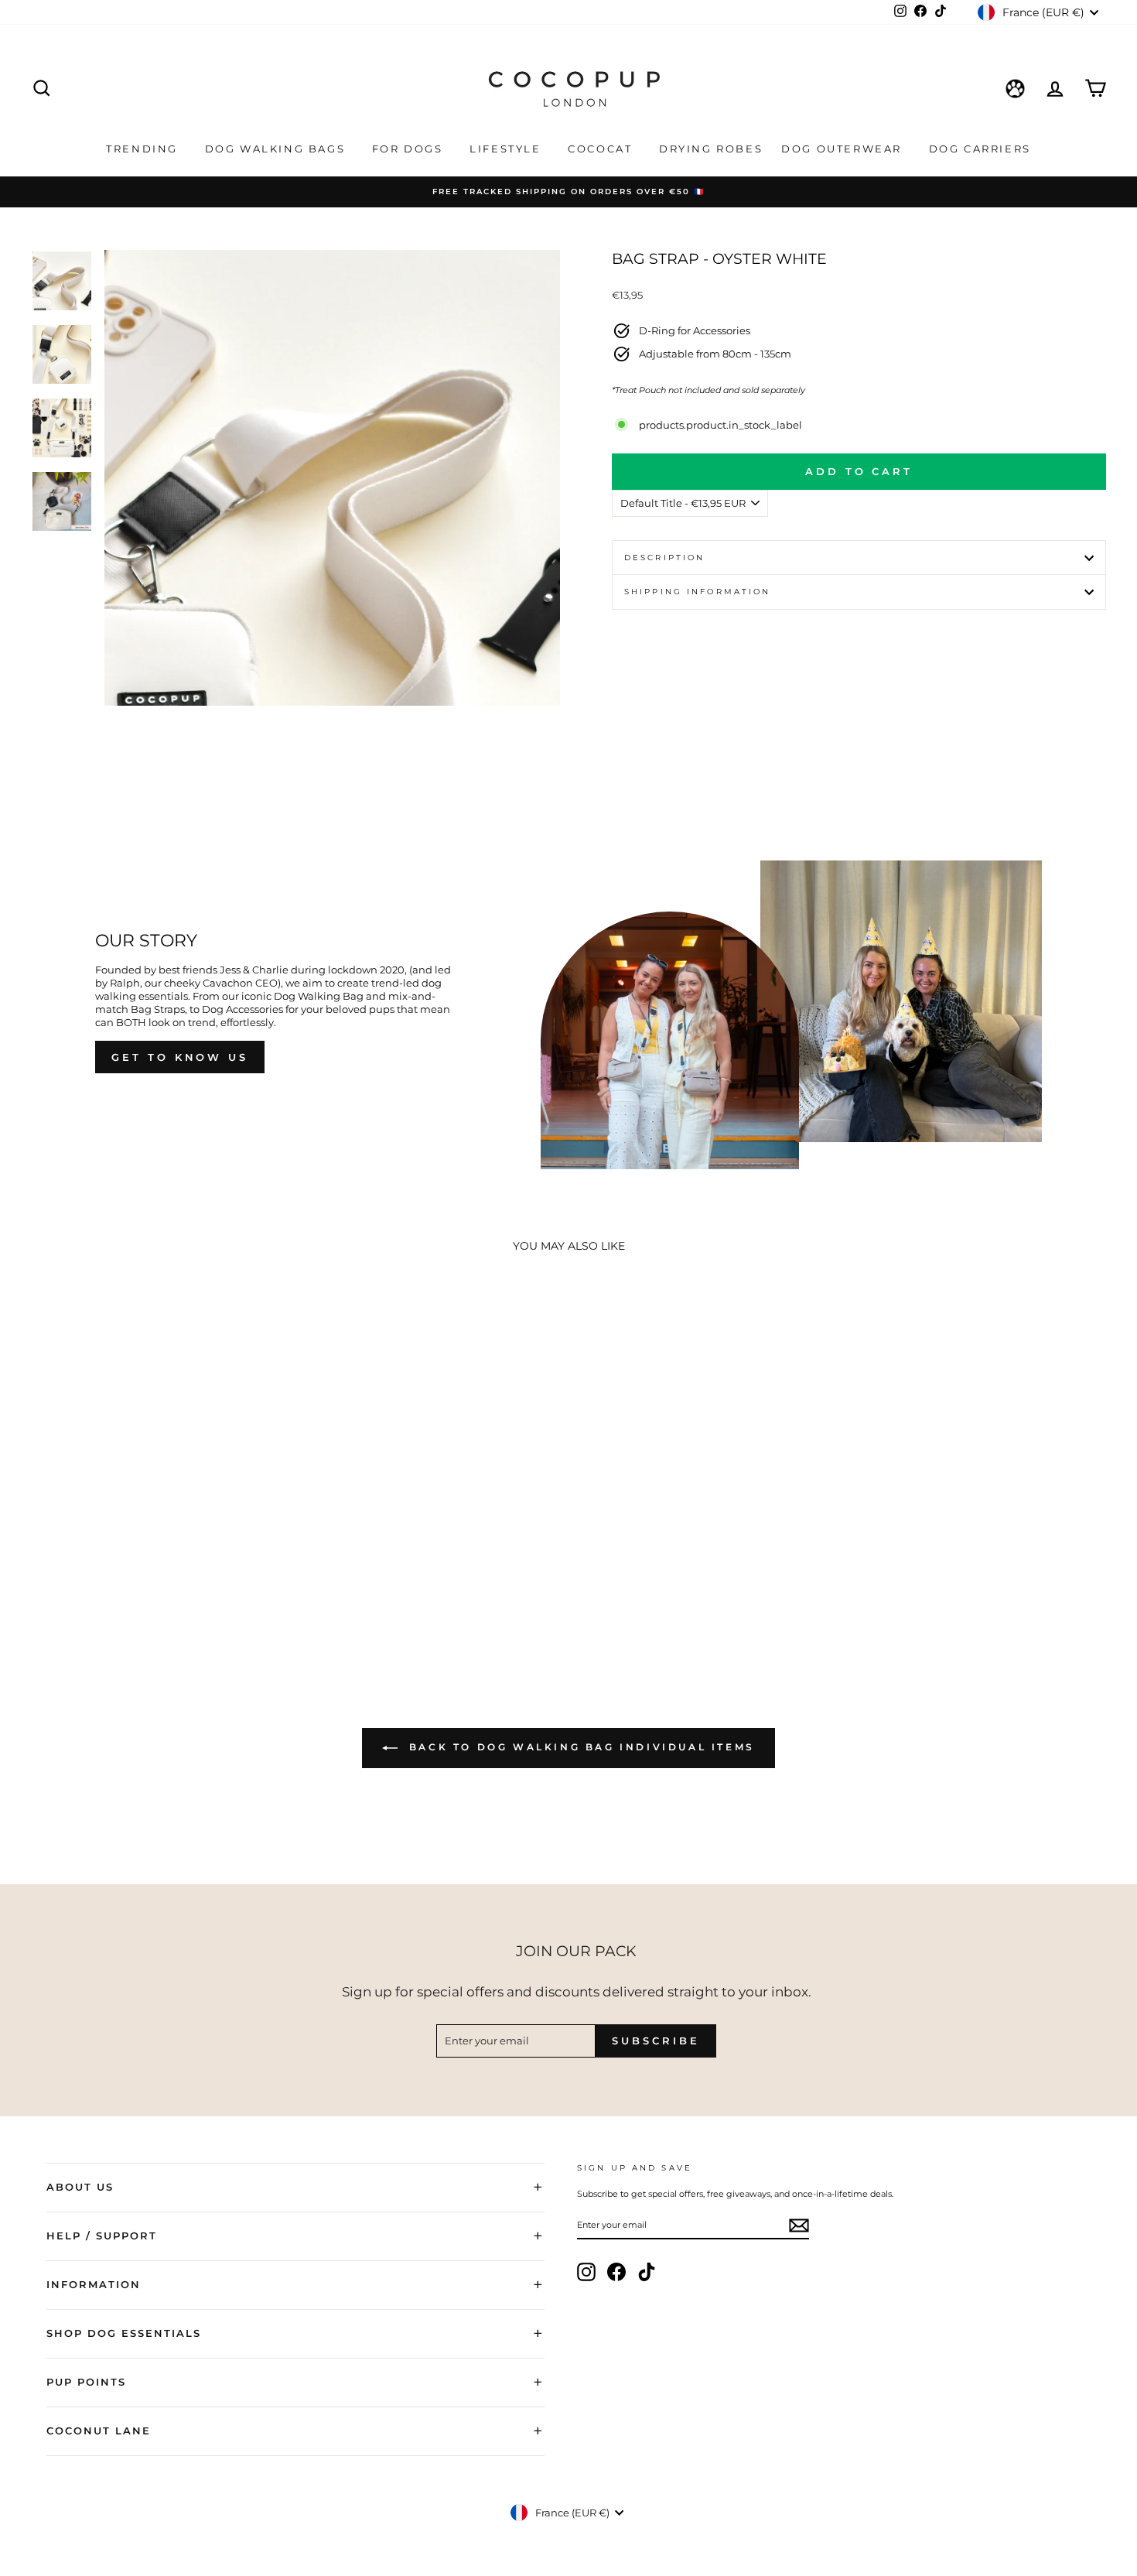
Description (664, 558)
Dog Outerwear (843, 149)
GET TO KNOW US (180, 1057)
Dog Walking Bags (277, 149)
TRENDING (144, 149)
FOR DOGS (410, 149)
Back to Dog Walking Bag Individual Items (579, 1747)
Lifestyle (507, 149)
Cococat (602, 149)
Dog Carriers (980, 149)
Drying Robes (711, 149)
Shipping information (697, 592)
